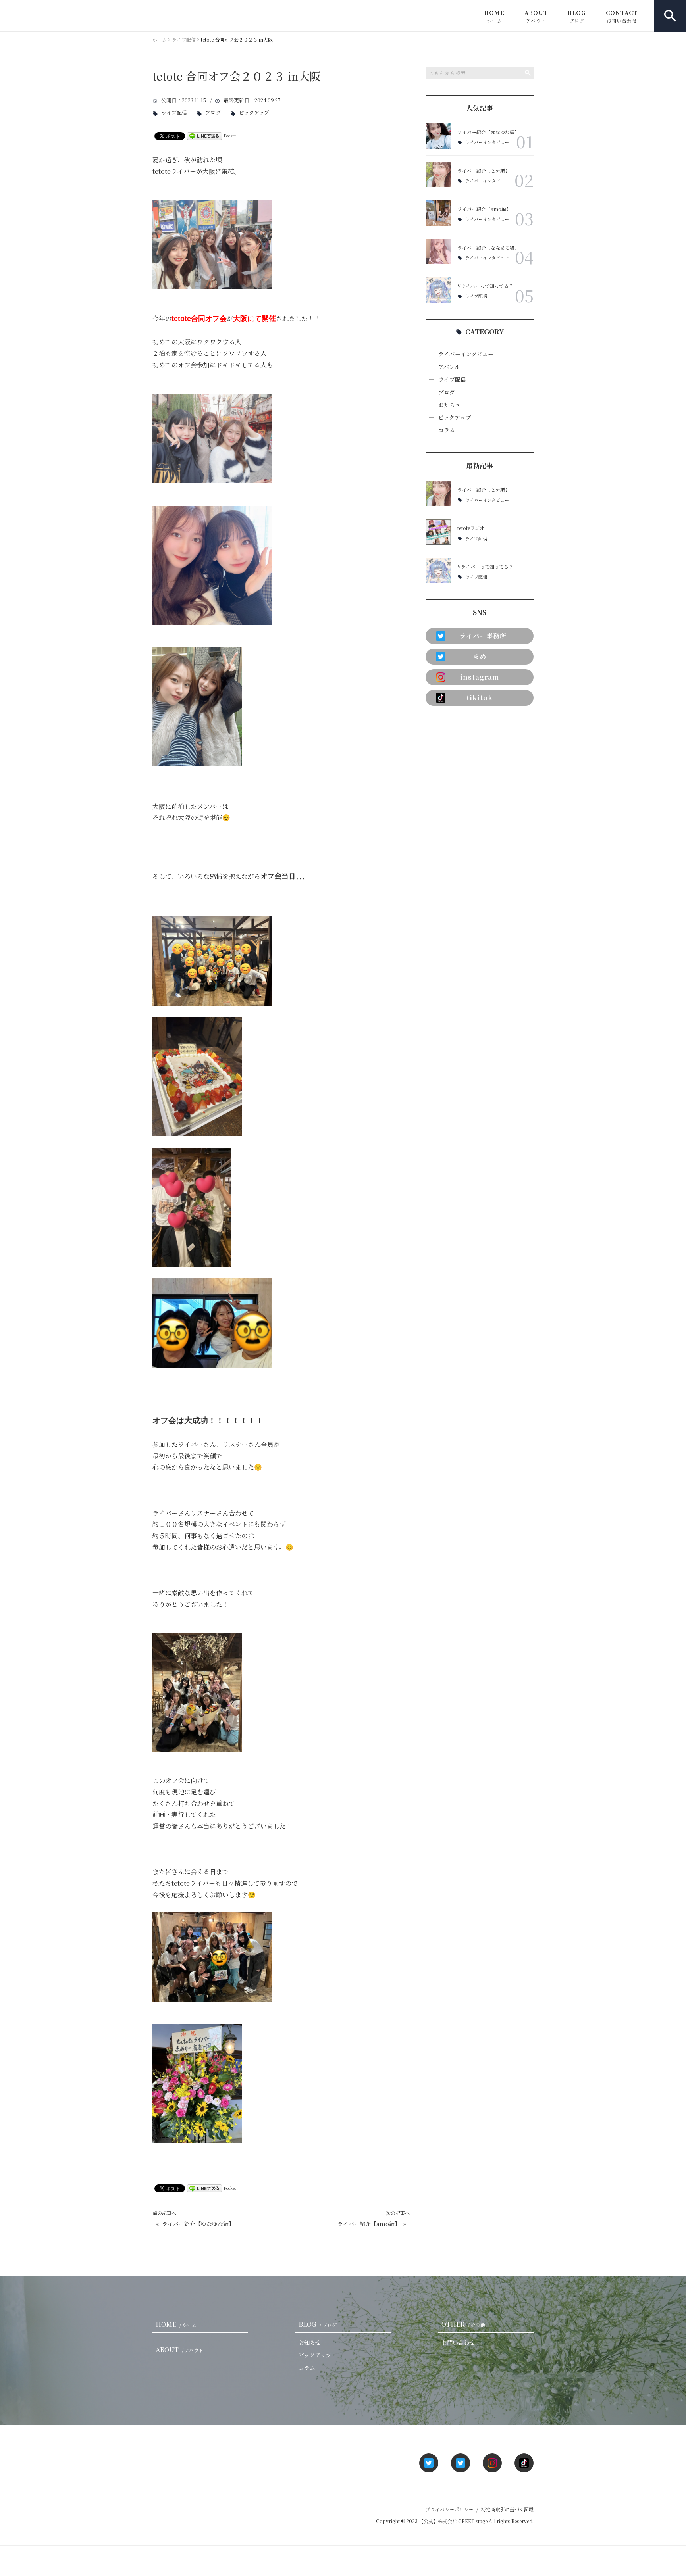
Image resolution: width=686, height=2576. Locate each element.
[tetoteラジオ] (438, 532)
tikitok (480, 698)
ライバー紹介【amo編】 (369, 2224)
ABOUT (536, 16)
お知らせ (449, 405)
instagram (480, 677)
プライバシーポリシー (449, 2509)
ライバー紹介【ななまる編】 (488, 247)
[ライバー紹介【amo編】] (438, 213)
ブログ (213, 113)
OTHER (463, 2324)
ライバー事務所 (480, 636)
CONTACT (622, 16)
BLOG (577, 16)
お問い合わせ (458, 2342)
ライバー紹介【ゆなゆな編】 (198, 2224)
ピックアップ (254, 113)
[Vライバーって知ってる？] (438, 290)
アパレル (449, 367)
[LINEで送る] (204, 135)
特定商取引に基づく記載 (507, 2509)
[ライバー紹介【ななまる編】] (438, 252)
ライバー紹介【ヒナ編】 (484, 170)
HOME (494, 16)
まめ (480, 656)
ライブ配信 (174, 113)
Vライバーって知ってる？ (485, 286)
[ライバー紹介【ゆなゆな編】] (438, 136)
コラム (447, 430)
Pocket (230, 135)
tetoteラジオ (471, 528)
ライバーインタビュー (487, 142)
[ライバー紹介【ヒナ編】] (438, 175)
